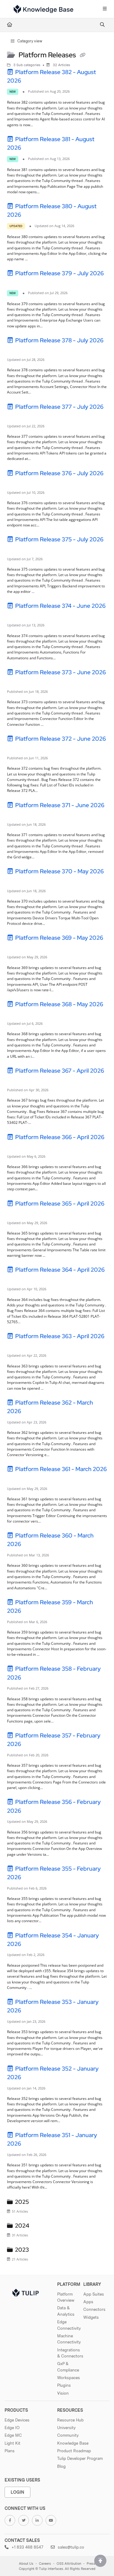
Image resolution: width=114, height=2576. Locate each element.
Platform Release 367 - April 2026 (59, 1071)
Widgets (91, 2317)
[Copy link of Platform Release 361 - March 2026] (16, 1479)
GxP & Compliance (68, 2367)
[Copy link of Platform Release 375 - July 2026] (16, 549)
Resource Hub (70, 2420)
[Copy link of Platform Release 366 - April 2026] (16, 1146)
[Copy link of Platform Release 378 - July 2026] (16, 350)
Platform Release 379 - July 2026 (59, 273)
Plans (10, 2451)
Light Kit (12, 2443)
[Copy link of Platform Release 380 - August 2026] (32, 216)
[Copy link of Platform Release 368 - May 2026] (16, 1014)
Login (17, 2492)
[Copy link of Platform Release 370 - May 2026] (16, 881)
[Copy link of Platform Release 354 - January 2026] (32, 1945)
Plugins (64, 2385)
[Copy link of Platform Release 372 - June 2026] (16, 748)
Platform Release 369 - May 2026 (59, 938)
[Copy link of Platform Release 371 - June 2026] (16, 814)
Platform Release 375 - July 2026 (59, 539)
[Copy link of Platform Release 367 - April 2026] (16, 1080)
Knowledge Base (73, 2443)
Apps (88, 2302)
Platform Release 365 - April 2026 (59, 1204)
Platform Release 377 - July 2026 (59, 407)
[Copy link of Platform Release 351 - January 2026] (32, 2145)
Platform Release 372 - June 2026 (60, 739)
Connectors (94, 2309)
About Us (26, 2564)
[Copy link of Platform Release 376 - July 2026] (16, 483)
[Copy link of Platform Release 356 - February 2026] (32, 1812)
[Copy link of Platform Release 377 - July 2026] (16, 416)
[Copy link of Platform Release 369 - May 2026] (16, 947)
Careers (45, 2564)
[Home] (43, 9)
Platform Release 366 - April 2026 (59, 1137)
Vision (63, 2393)
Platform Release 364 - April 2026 (59, 1270)
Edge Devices (17, 2420)
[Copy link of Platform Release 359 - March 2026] (32, 1612)
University (66, 2428)
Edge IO (12, 2428)
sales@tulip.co (70, 2547)
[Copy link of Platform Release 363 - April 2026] (16, 1345)
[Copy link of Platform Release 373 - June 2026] (16, 682)
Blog (61, 2466)
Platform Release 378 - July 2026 (59, 340)
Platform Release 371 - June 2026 (59, 805)
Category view (29, 41)
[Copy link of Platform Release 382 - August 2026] (32, 81)
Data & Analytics (66, 2311)
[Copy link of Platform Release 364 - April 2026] (16, 1279)
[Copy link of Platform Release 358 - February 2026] (32, 1678)
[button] (100, 2561)
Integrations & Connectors (70, 2353)
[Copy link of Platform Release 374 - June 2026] (16, 615)
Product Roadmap (74, 2451)
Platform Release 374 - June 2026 (60, 606)
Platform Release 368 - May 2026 (59, 1004)
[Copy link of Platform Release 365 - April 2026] (16, 1213)
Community (68, 2435)
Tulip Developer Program (80, 2458)
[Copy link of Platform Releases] (82, 55)
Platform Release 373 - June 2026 (60, 672)
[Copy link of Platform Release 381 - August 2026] (32, 149)
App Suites (94, 2294)
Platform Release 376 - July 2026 (59, 473)
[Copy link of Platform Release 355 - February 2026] (32, 1878)
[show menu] (105, 9)
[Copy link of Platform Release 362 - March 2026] (32, 1412)
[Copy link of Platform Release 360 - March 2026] (32, 1545)
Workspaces (69, 2378)
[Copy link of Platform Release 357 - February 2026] (32, 1745)
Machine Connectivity (69, 2339)
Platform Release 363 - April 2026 (59, 1336)
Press (91, 2564)
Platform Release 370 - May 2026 (59, 871)
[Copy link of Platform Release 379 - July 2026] (16, 283)
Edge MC (13, 2435)
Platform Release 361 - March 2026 (60, 1469)
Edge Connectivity (69, 2325)
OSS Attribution (69, 2564)
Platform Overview (66, 2297)
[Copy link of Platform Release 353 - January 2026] (32, 2011)
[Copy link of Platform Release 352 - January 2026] (32, 2078)
